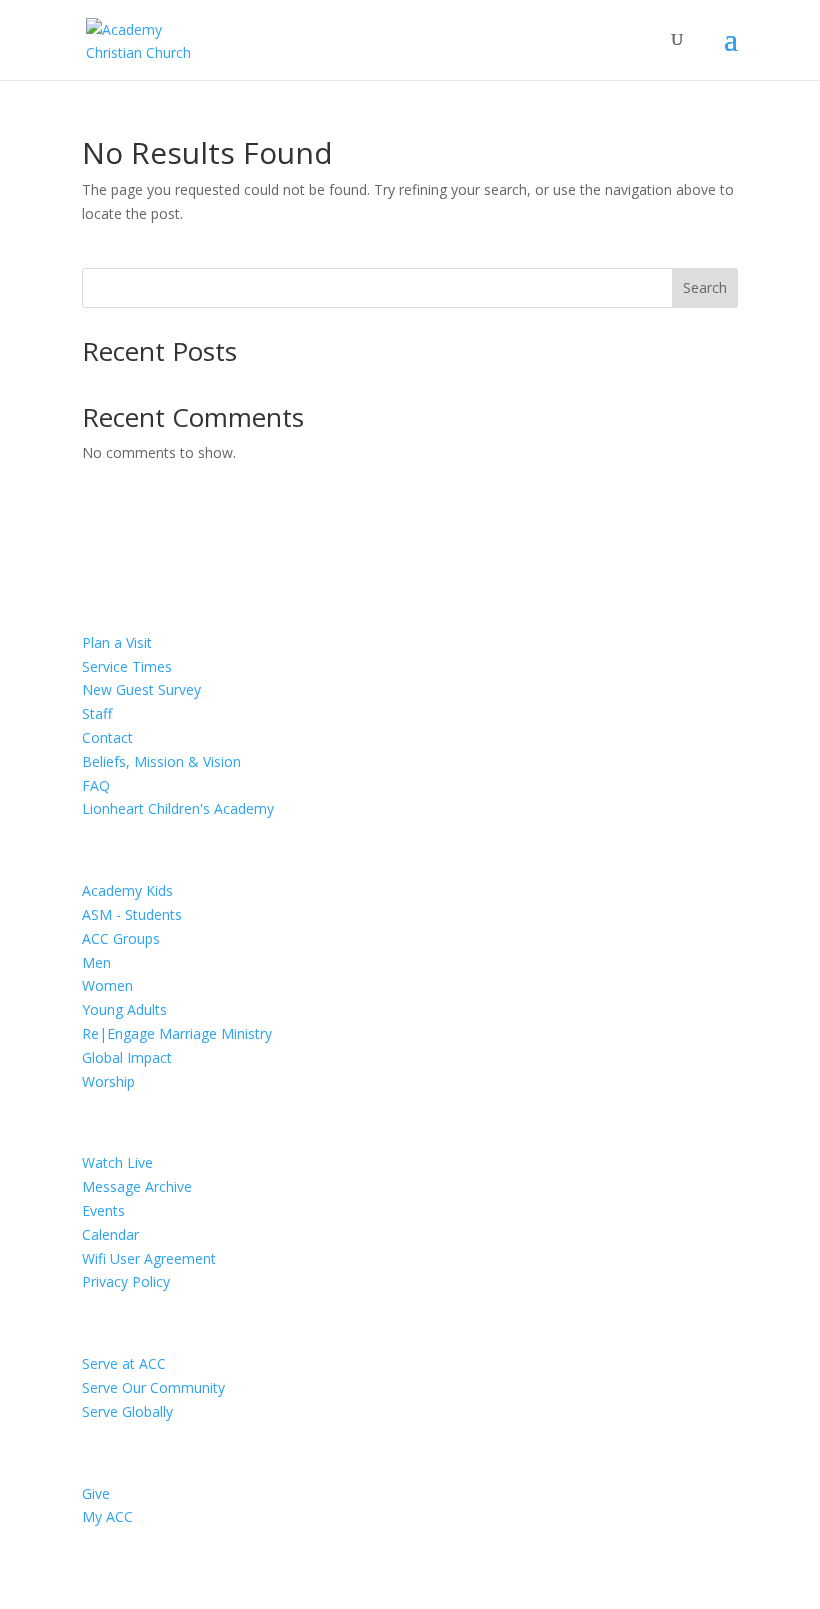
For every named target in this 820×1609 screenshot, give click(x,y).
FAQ (96, 785)
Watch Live (117, 1162)
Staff (97, 713)
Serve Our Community (153, 1387)
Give (96, 1493)
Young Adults (124, 1009)
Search (705, 287)
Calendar (110, 1234)
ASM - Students (132, 914)
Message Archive (137, 1186)
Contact (107, 737)
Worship (108, 1081)
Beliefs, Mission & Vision (161, 761)
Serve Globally (127, 1411)
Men (96, 962)
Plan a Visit (117, 642)
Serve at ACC (124, 1363)
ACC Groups (121, 938)
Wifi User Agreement (149, 1258)
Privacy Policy (126, 1281)
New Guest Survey (141, 689)
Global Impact (127, 1057)
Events (103, 1210)
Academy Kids (127, 890)
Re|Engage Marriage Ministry (177, 1033)
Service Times (127, 666)
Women (107, 985)
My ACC (107, 1516)
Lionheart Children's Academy (178, 808)
